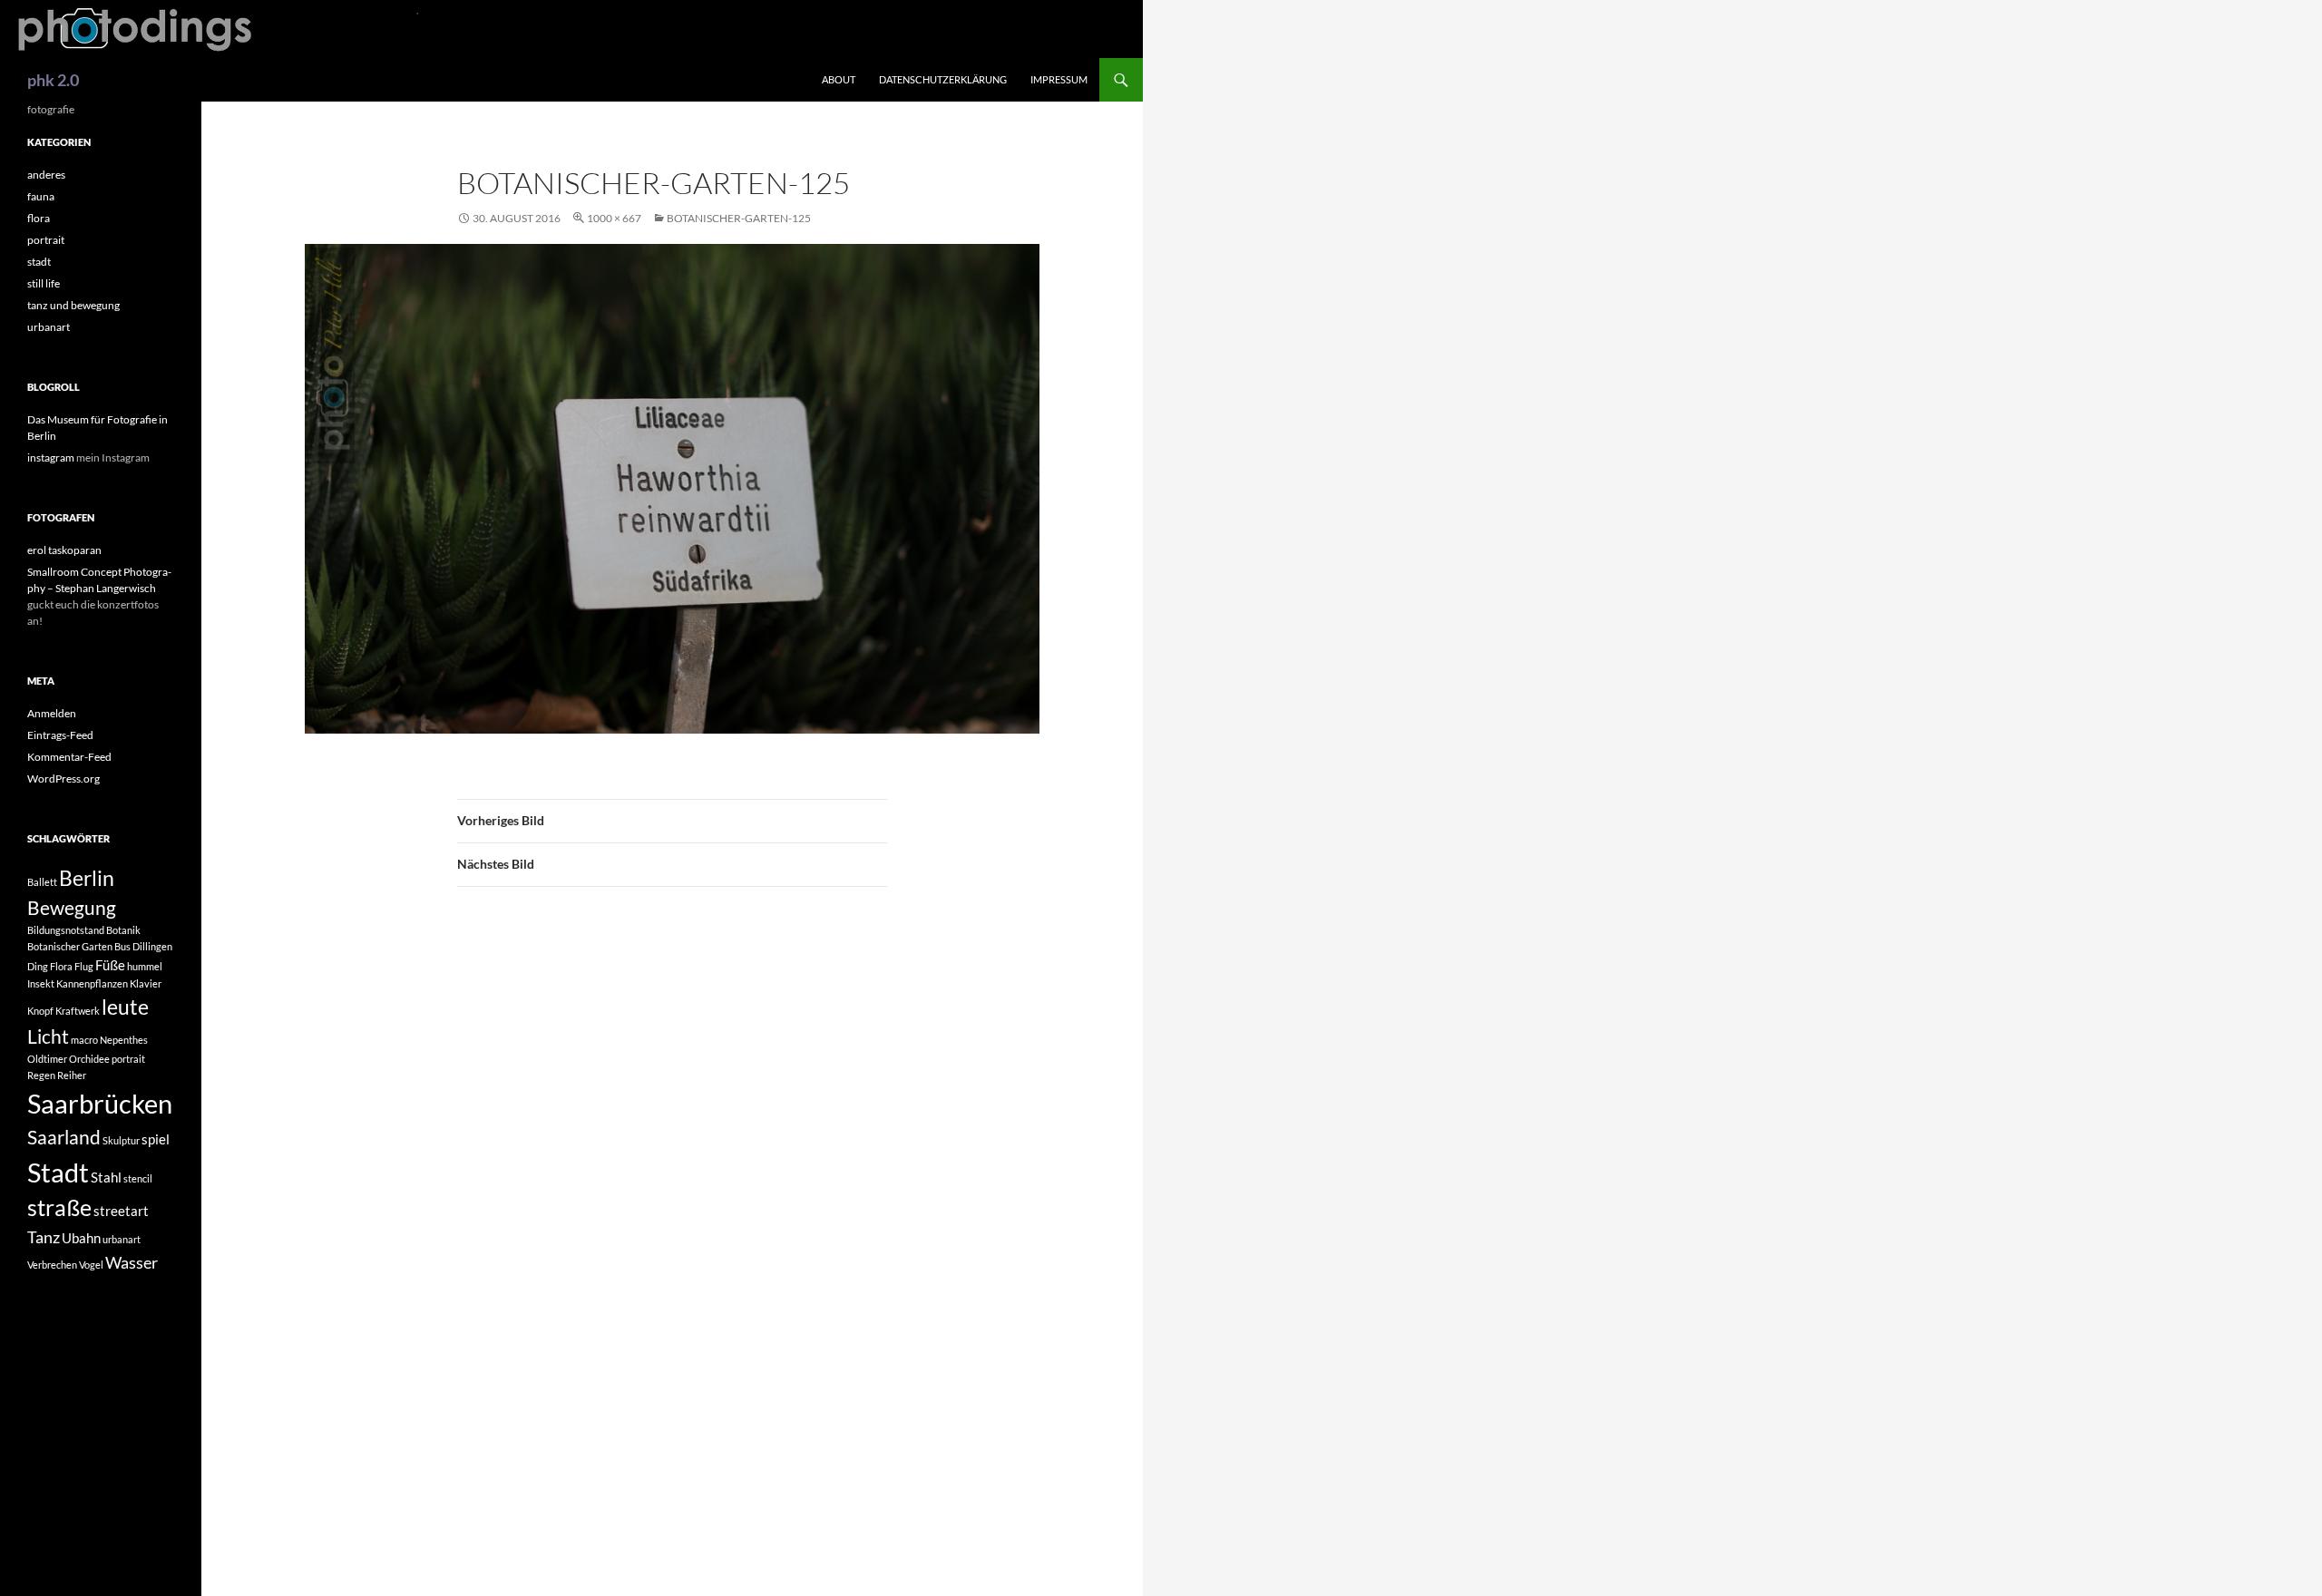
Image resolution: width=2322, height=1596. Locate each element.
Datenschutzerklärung (943, 79)
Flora (61, 966)
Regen (41, 1075)
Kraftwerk (78, 1011)
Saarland (64, 1137)
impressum (1059, 79)
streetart (121, 1211)
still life (44, 283)
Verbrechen (52, 1265)
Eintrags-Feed (60, 735)
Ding (38, 966)
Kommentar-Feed (69, 757)
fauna (41, 196)
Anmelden (52, 713)
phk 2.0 (53, 80)
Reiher (72, 1075)
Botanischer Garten (70, 946)
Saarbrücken (100, 1103)
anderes (46, 175)
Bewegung (72, 908)
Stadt (58, 1172)
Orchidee (89, 1059)
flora (39, 218)
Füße (110, 965)
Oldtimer (47, 1059)
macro (84, 1040)
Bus (122, 946)
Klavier (146, 983)
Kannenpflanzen (92, 983)
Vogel (91, 1265)
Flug (84, 966)
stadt (39, 262)
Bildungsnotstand (66, 930)
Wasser (132, 1262)
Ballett (42, 882)
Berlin (87, 878)
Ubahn (81, 1238)
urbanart (49, 327)
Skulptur (121, 1140)
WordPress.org (63, 779)
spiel (156, 1139)
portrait (46, 240)
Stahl (106, 1177)
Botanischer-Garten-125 (739, 218)
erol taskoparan (64, 550)
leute (125, 1007)
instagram (51, 457)
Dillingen (152, 946)
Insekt (41, 983)
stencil (138, 1178)
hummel (145, 966)
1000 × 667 (614, 218)
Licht (48, 1036)
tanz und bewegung (73, 305)
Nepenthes (124, 1040)
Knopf (40, 1011)
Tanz (44, 1237)
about (839, 79)
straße (59, 1207)
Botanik (123, 930)
